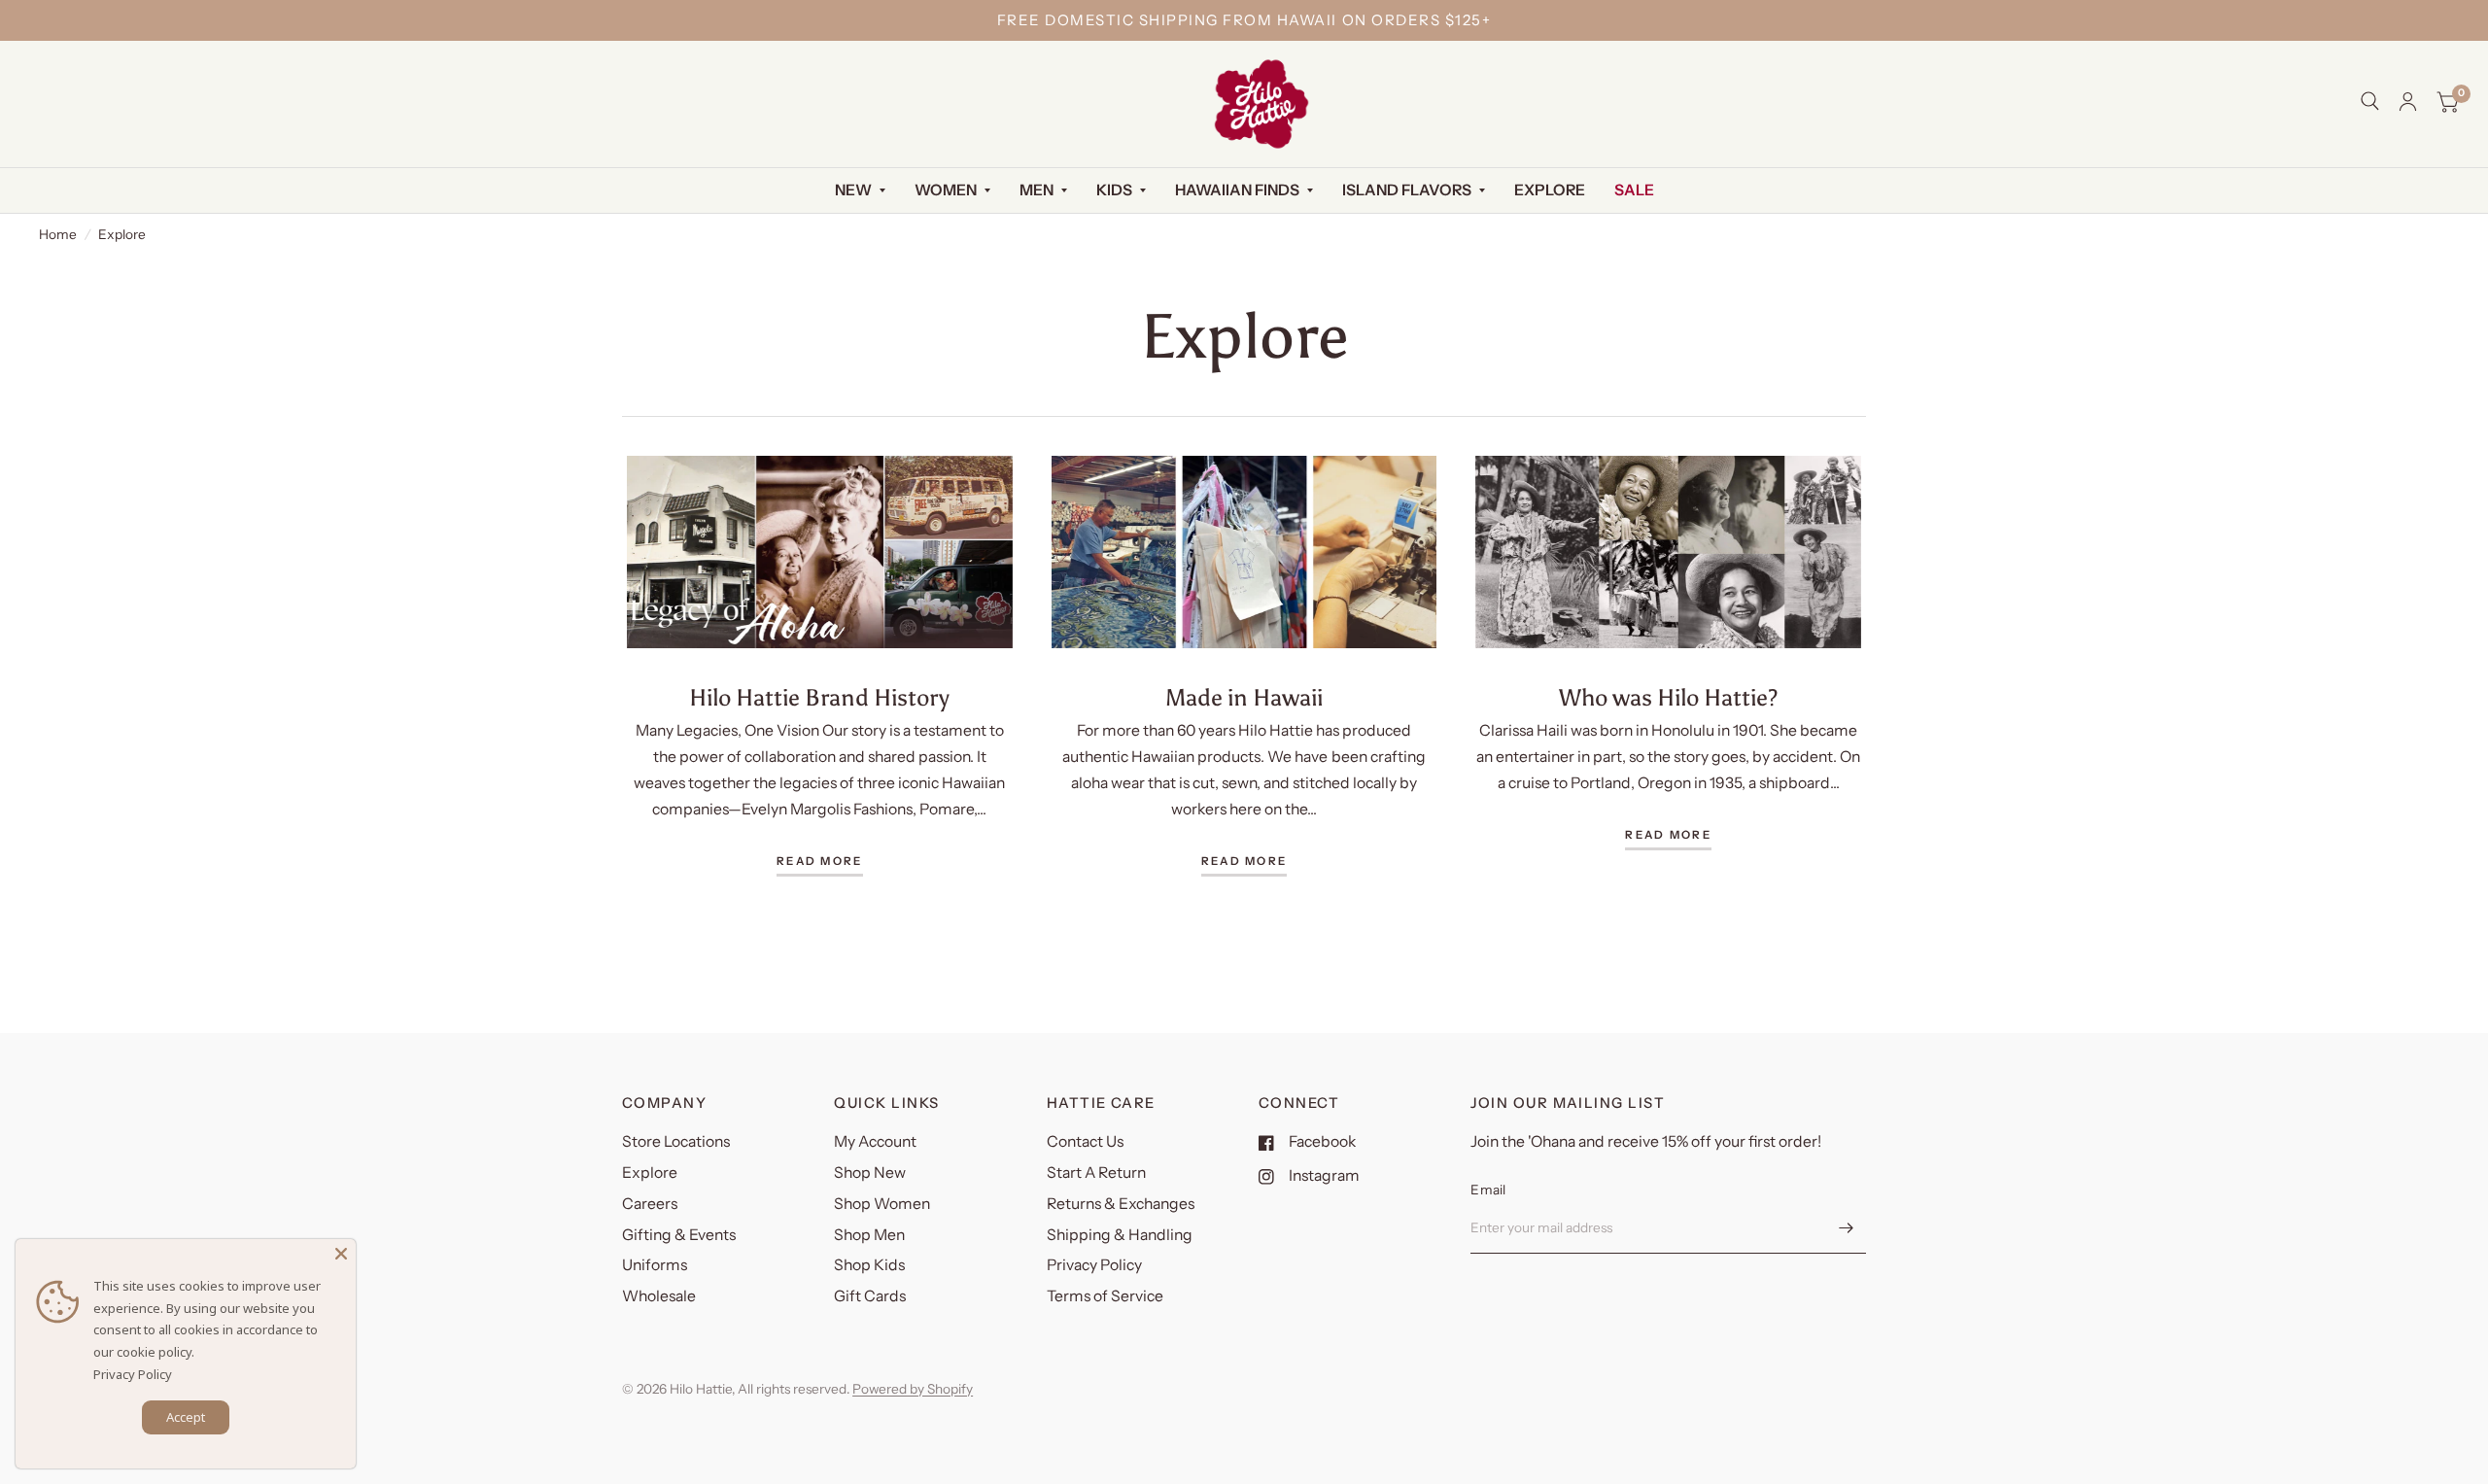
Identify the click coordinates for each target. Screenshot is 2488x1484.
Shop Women (882, 1204)
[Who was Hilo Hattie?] (1668, 552)
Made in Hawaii (1244, 697)
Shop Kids (869, 1265)
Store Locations (676, 1141)
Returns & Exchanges (1121, 1204)
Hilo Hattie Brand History (819, 697)
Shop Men (869, 1235)
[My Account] (2408, 102)
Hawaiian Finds (1237, 190)
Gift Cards (870, 1296)
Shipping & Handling (1120, 1235)
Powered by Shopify (913, 1389)
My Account (875, 1141)
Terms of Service (1105, 1296)
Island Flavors (1407, 190)
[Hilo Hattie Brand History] (820, 552)
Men (1037, 190)
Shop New (870, 1173)
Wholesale (659, 1296)
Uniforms (655, 1265)
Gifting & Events (679, 1235)
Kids (1114, 190)
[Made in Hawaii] (1244, 552)
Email (1488, 1190)
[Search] (2370, 101)
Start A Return (1096, 1173)
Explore (1550, 190)
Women (946, 190)
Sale (1634, 190)
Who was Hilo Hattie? (1668, 697)
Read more (820, 862)
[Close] (341, 1254)
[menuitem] (860, 191)
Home (58, 234)
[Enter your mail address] (1847, 1228)
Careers (650, 1204)
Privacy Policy (1094, 1265)
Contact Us (1085, 1141)
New (853, 190)
